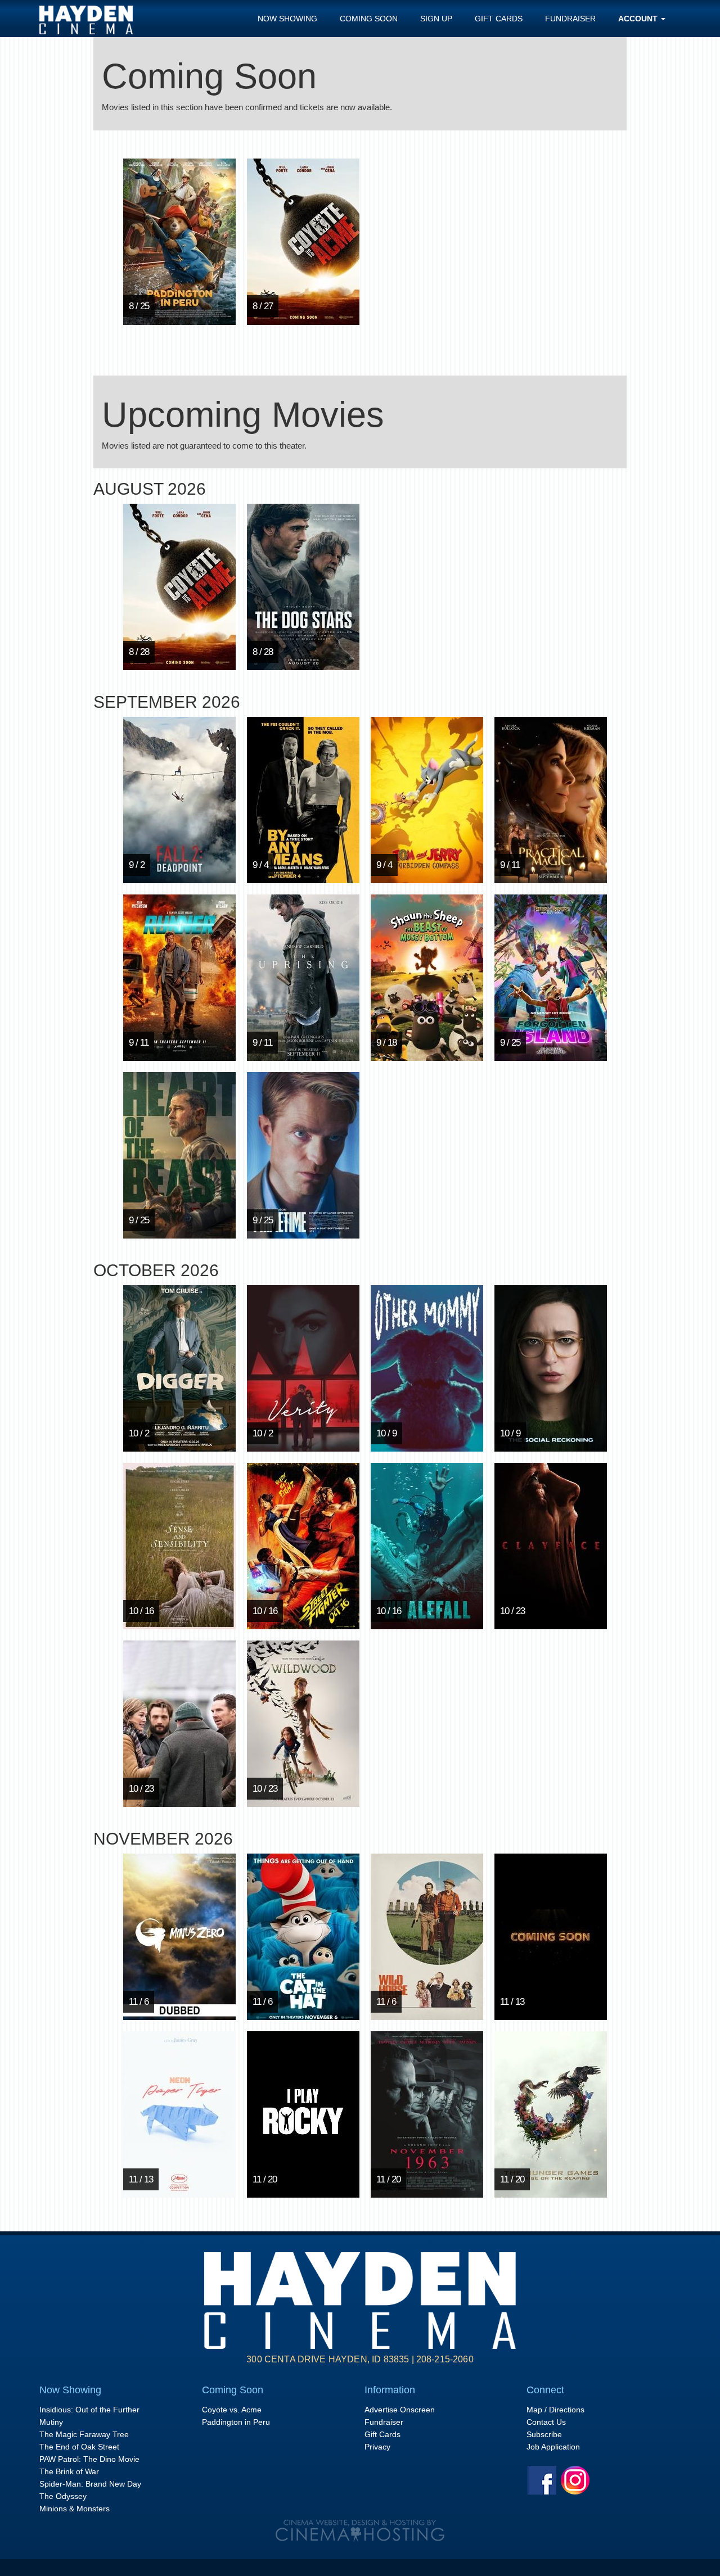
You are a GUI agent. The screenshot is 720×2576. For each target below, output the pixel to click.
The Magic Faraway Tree (84, 2434)
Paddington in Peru (236, 2422)
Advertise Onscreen (400, 2410)
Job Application (553, 2447)
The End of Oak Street (79, 2447)
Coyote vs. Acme (232, 2410)
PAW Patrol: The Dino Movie (89, 2459)
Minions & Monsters (75, 2509)
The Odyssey (63, 2496)
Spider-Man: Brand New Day (90, 2484)
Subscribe (544, 2434)
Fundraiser (570, 19)
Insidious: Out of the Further (89, 2410)
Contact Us (546, 2422)
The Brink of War (69, 2471)
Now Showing (287, 19)
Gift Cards (499, 19)
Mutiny (51, 2422)
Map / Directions (555, 2410)
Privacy (377, 2447)
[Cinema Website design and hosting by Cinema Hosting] (360, 2530)
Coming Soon (369, 19)
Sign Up (436, 19)
